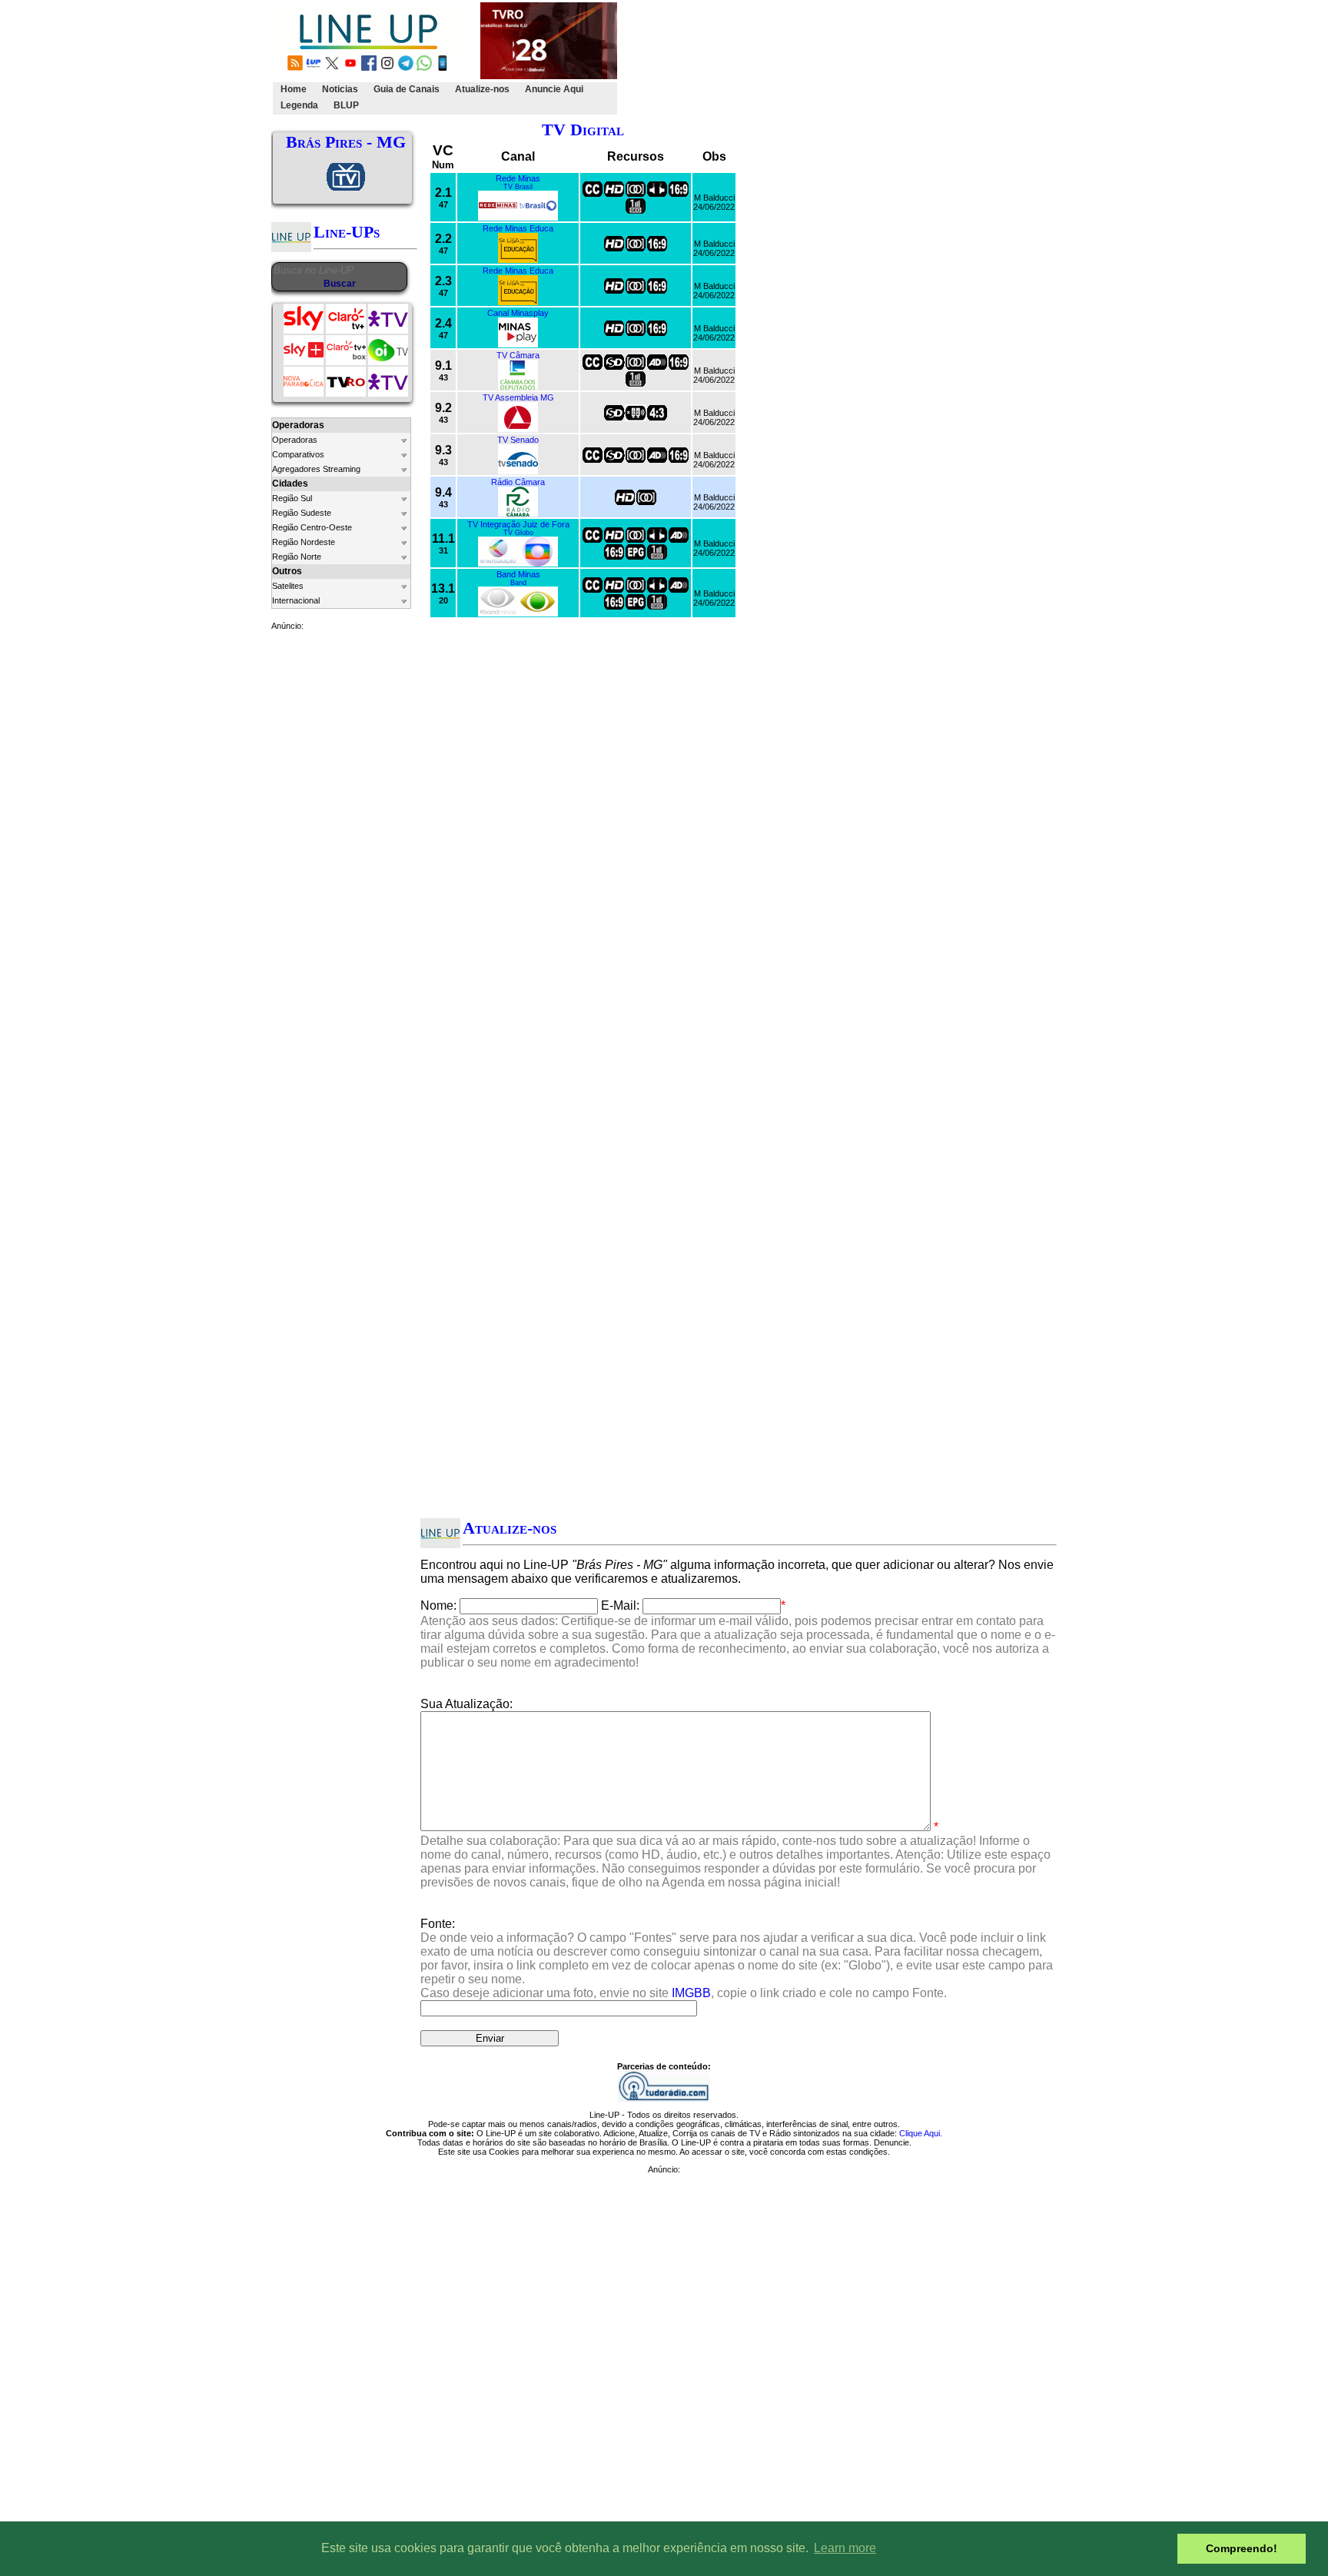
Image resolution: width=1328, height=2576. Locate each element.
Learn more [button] (845, 2548)
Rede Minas (518, 178)
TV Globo (518, 533)
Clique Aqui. (921, 2133)
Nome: (438, 1605)
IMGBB (691, 1993)
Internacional (296, 600)
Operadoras (295, 440)
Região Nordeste (304, 542)
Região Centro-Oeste (312, 527)
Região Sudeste (302, 513)
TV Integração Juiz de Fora (518, 524)
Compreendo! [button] (1242, 2548)
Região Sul (292, 498)
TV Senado (518, 440)
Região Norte (297, 557)
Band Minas (518, 574)
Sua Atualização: (466, 1704)
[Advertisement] (900, 58)
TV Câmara (518, 355)
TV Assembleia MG (518, 397)
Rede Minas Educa (518, 228)
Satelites (288, 586)
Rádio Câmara (518, 482)
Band (518, 583)
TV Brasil (518, 187)
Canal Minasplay (518, 313)
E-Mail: (620, 1605)
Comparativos (298, 454)
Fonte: (737, 1958)
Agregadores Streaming (316, 469)
